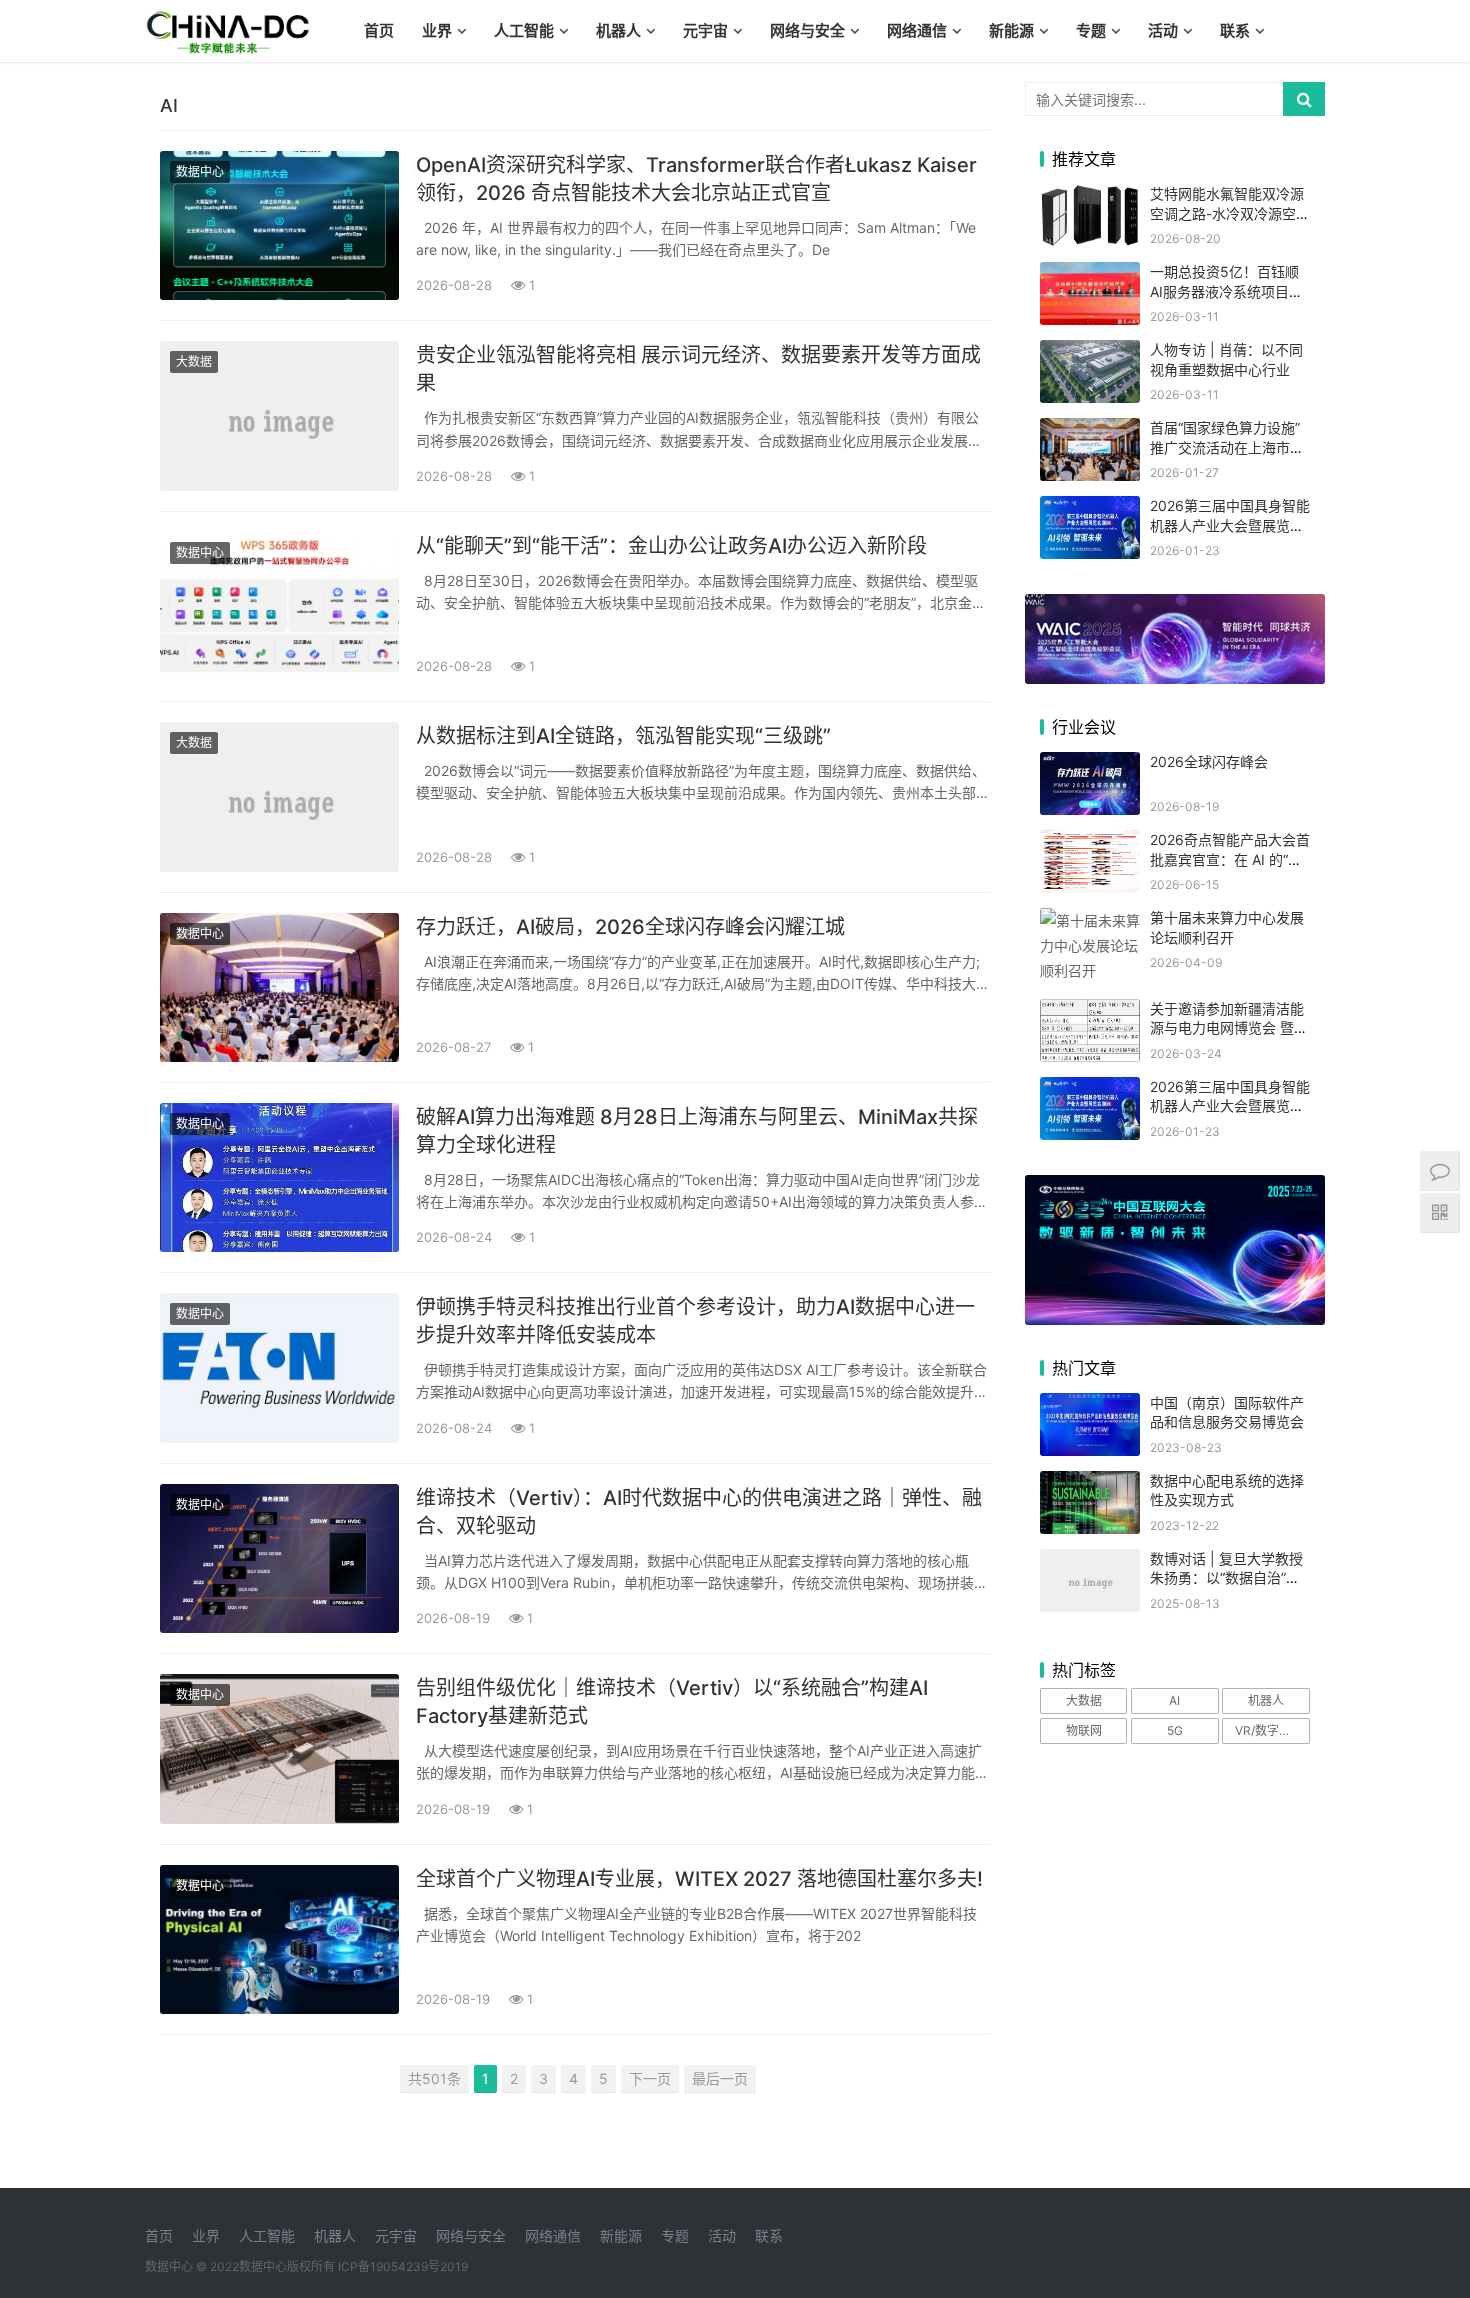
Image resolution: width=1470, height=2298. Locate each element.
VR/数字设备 (1269, 1730)
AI (1174, 1700)
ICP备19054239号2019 (403, 2266)
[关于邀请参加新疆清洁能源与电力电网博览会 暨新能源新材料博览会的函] (1090, 1011)
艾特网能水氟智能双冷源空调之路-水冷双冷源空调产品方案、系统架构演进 (1230, 213)
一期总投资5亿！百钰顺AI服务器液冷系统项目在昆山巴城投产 (1226, 291)
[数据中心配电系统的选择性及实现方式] (1090, 1483)
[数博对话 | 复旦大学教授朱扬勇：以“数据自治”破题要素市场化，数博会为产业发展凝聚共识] (1090, 1561)
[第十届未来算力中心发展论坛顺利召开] (1090, 920)
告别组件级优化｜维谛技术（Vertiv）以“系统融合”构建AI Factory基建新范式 (672, 1702)
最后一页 (720, 2078)
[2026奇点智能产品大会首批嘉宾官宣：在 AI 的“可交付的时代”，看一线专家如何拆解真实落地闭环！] (1090, 842)
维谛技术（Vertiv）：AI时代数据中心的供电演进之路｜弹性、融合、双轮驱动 (699, 1512)
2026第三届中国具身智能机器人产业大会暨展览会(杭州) (1230, 525)
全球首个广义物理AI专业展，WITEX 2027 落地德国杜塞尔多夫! (699, 1879)
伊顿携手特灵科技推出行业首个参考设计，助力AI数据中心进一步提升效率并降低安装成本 (695, 1321)
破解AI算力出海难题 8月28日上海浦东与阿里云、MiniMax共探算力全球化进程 (697, 1131)
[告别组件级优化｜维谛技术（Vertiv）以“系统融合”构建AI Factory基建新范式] (279, 1748)
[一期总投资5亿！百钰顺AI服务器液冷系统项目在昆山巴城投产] (1090, 274)
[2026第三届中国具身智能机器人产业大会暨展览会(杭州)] (1090, 508)
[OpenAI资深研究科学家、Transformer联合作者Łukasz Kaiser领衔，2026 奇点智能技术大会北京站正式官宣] (279, 225)
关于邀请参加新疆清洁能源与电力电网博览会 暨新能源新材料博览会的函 (1229, 1028)
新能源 (1011, 30)
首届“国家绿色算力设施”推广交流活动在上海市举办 (1227, 447)
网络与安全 (807, 30)
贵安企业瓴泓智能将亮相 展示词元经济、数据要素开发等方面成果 (698, 369)
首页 (379, 30)
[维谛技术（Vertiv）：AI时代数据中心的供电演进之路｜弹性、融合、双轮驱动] (279, 1558)
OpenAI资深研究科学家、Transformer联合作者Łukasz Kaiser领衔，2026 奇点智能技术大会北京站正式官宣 (696, 179)
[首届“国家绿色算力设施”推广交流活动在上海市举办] (1090, 430)
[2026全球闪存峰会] (1090, 764)
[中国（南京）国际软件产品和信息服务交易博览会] (1090, 1405)
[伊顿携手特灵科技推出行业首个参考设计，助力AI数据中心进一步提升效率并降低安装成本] (279, 1367)
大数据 (194, 361)
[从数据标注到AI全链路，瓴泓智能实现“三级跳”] (279, 796)
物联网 (1084, 1730)
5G (1175, 1730)
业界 (437, 30)
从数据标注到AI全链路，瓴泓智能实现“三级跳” (623, 736)
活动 (1163, 30)
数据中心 (200, 171)
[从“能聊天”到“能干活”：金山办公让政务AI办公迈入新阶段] (279, 606)
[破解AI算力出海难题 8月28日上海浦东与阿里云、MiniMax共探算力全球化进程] (279, 1177)
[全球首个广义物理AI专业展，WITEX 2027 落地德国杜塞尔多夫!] (279, 1939)
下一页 (650, 2078)
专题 (1091, 30)
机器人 (618, 30)
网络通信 (917, 30)
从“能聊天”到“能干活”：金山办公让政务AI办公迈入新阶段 (671, 546)
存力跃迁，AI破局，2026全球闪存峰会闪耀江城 (630, 927)
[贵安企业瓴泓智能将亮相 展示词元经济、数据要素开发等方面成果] (279, 415)
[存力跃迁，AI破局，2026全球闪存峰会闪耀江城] (279, 987)
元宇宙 (705, 30)
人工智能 (524, 30)
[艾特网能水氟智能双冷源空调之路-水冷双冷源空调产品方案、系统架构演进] (1090, 196)
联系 (1235, 30)
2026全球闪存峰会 (1209, 761)
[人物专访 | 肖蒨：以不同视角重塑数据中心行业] (1090, 352)
